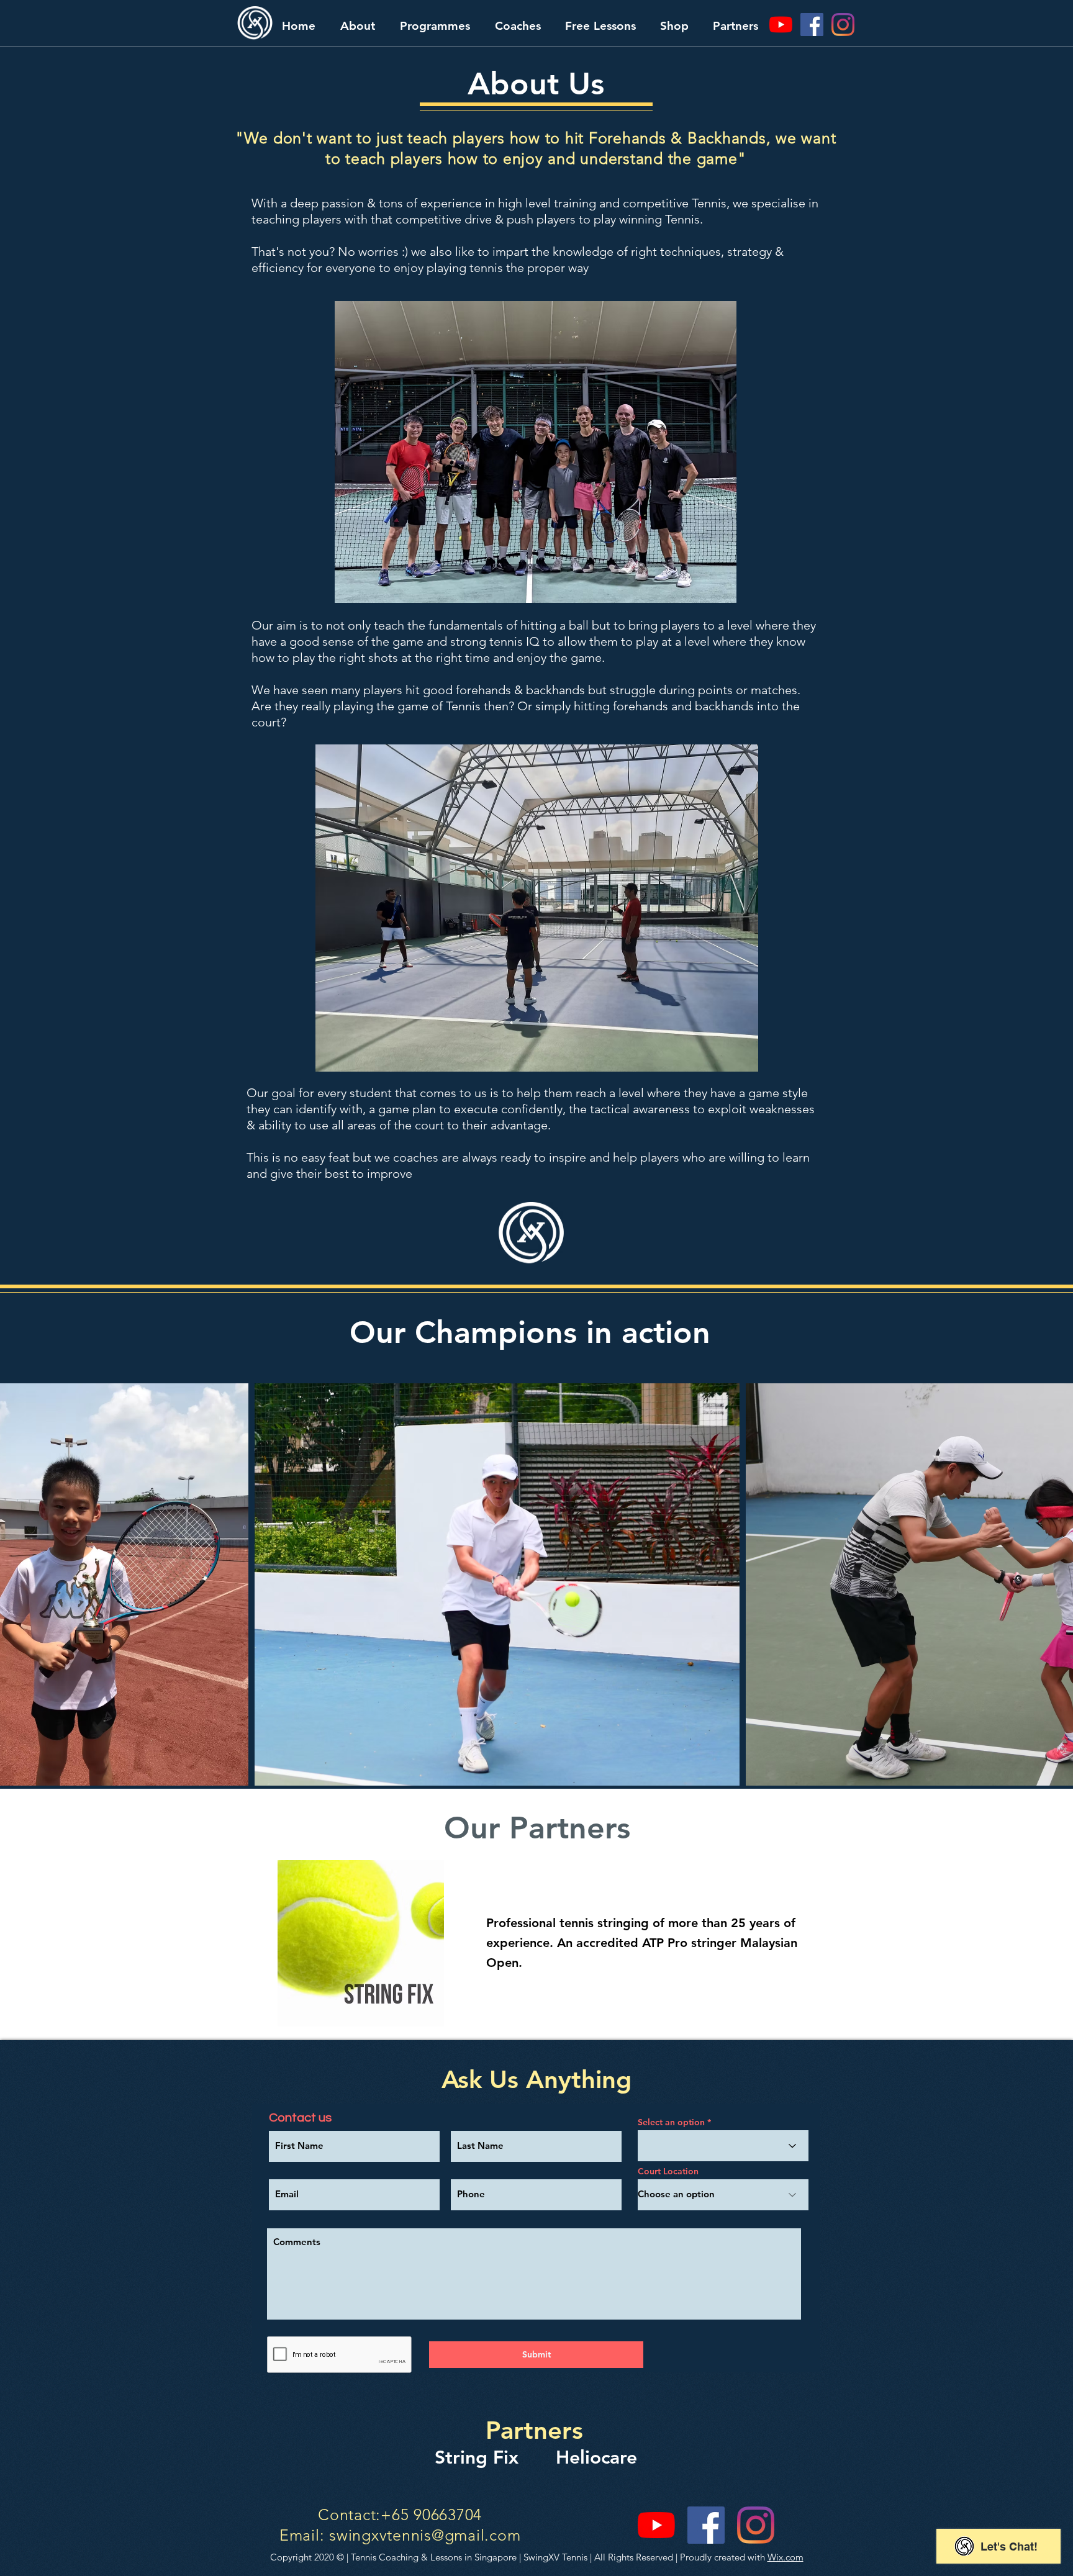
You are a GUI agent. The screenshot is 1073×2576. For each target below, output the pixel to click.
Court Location (668, 2171)
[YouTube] (781, 25)
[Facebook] (812, 25)
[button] (358, 26)
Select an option (671, 2122)
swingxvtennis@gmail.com (425, 2535)
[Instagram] (843, 25)
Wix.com (786, 2557)
